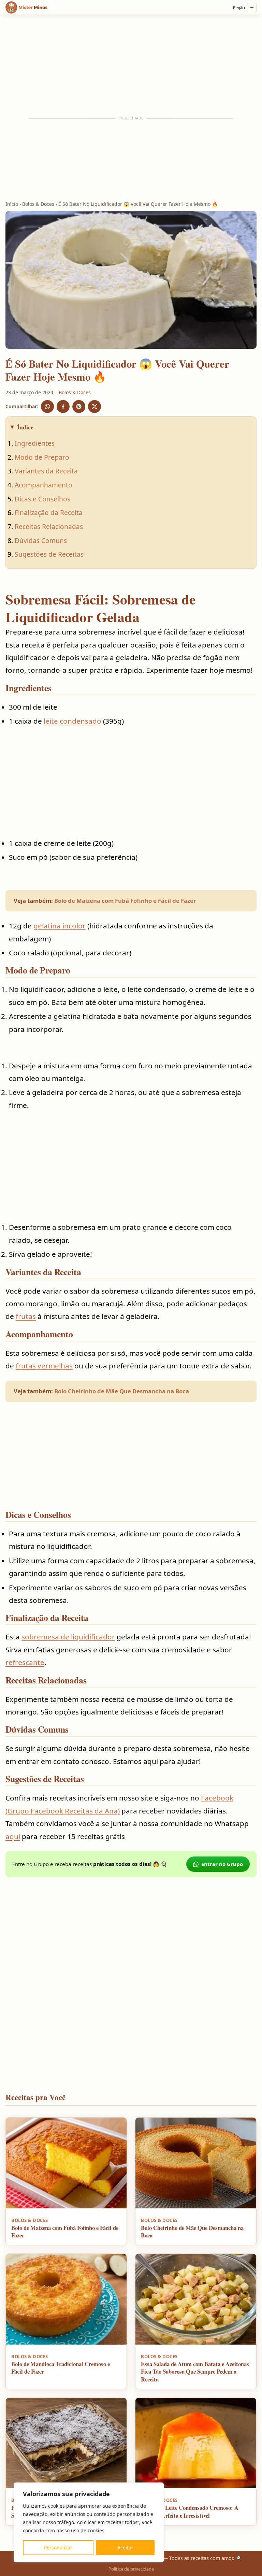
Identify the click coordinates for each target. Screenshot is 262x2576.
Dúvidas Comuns (41, 540)
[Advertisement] (131, 66)
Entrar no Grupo (222, 1864)
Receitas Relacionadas (49, 526)
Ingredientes (35, 443)
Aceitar (125, 2547)
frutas (26, 1316)
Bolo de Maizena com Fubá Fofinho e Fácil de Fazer (125, 901)
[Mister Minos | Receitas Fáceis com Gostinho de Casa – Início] (28, 8)
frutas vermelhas (44, 1366)
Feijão (239, 8)
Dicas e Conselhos (42, 499)
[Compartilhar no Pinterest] (79, 407)
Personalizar (58, 2547)
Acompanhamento (43, 485)
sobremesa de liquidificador (68, 1637)
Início (12, 204)
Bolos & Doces (38, 204)
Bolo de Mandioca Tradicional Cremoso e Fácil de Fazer (61, 2368)
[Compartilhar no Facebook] (63, 407)
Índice (25, 427)
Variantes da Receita (46, 471)
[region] (89, 2522)
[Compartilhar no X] (94, 407)
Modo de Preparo (42, 457)
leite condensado (72, 721)
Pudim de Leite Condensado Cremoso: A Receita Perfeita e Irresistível (190, 2511)
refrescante (25, 1662)
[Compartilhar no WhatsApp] (47, 407)
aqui (13, 1836)
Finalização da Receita (49, 513)
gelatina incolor (60, 926)
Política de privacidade (131, 2569)
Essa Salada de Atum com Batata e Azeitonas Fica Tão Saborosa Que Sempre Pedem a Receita (195, 2372)
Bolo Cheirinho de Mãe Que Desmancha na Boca (122, 1391)
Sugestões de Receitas (49, 554)
